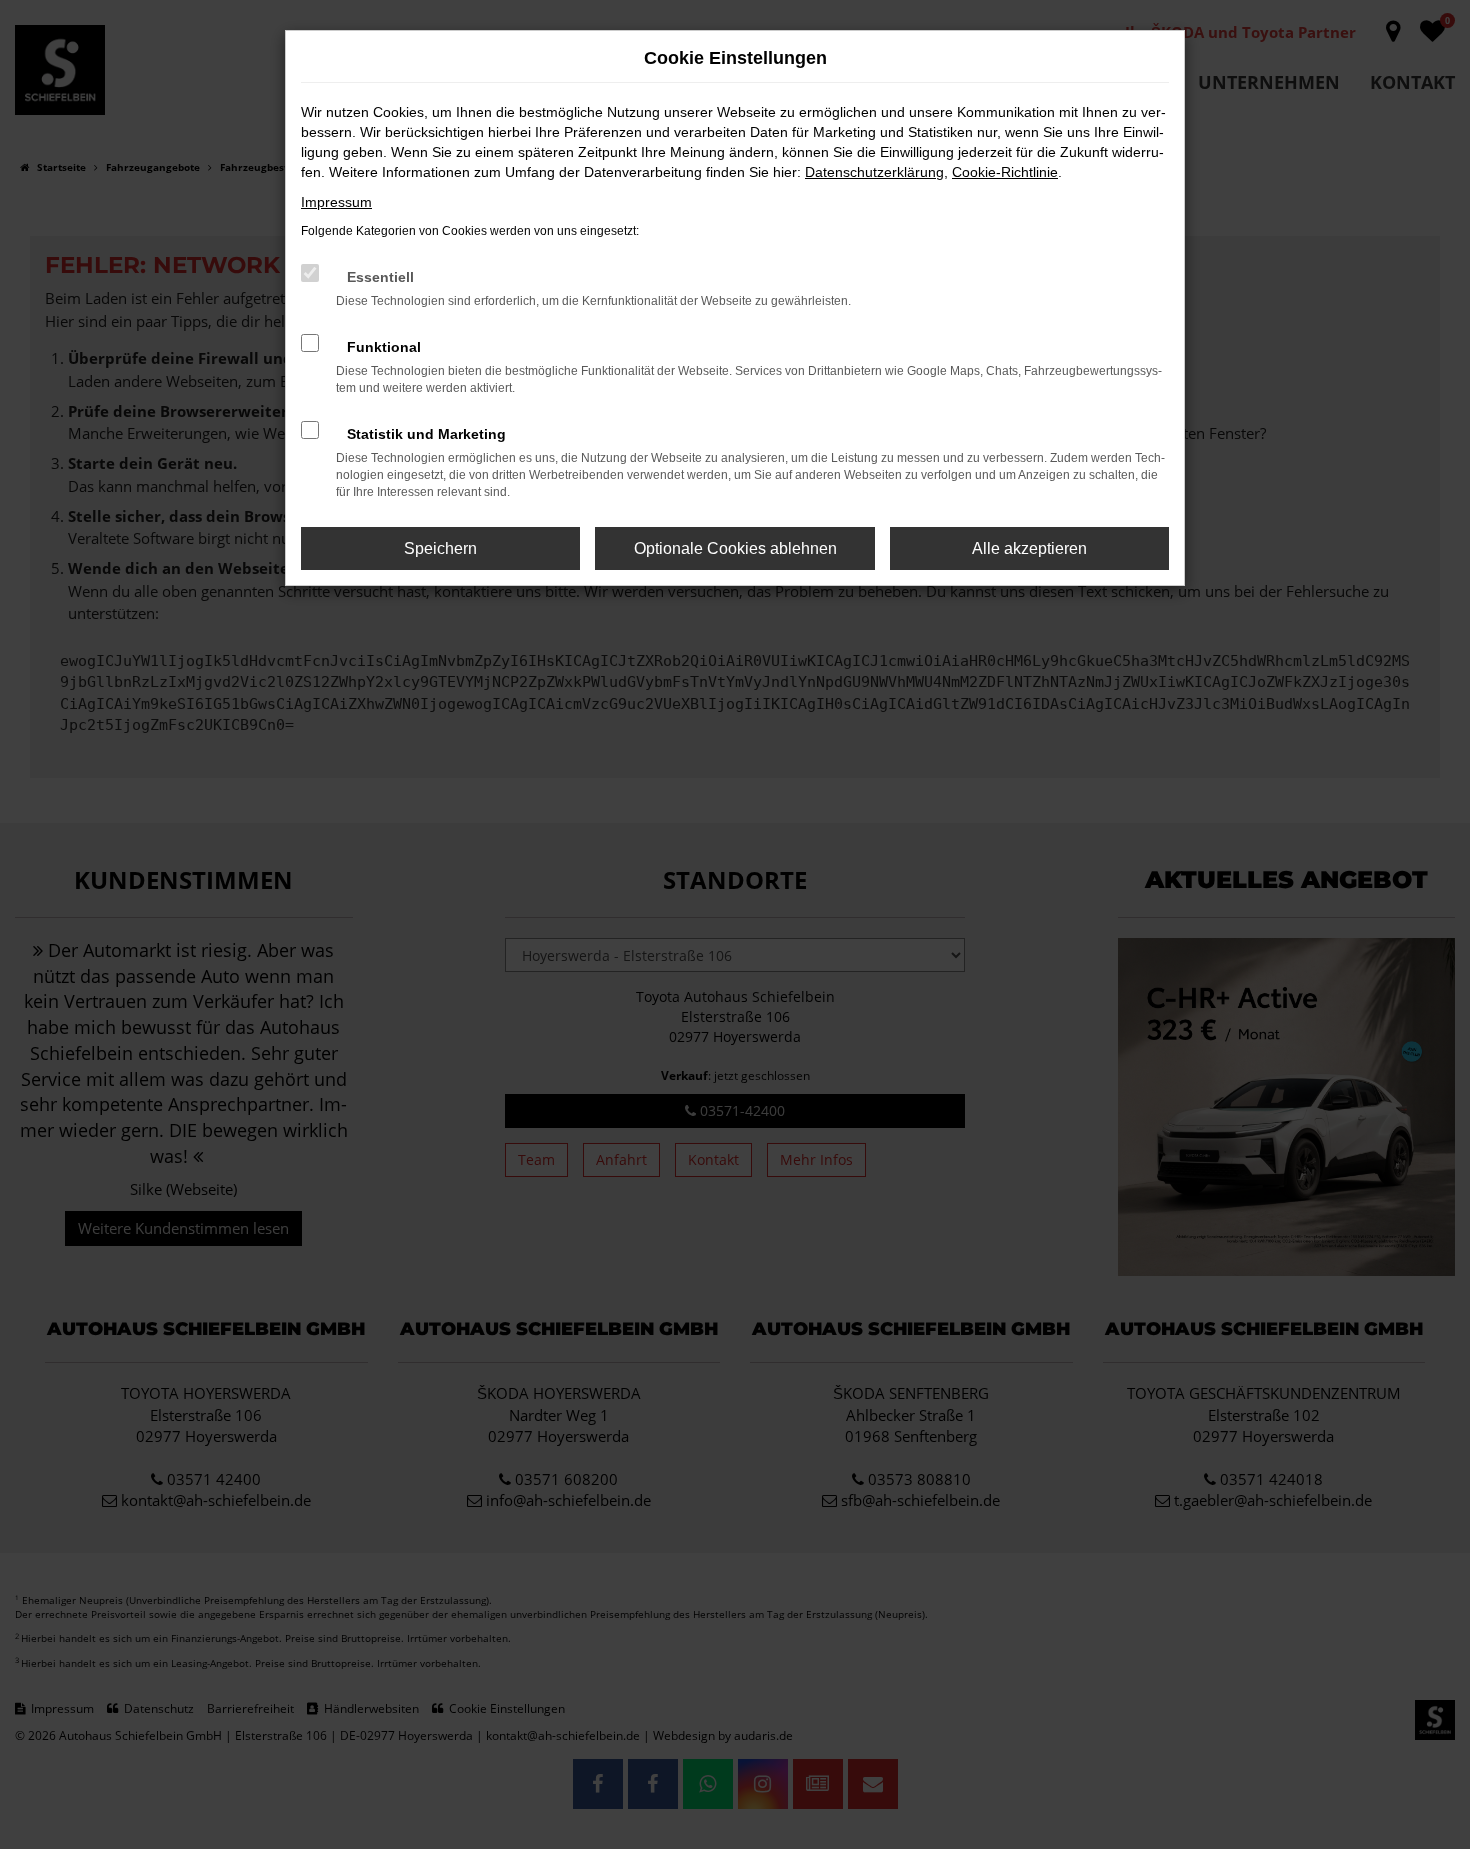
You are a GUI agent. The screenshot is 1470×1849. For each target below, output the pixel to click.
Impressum (336, 202)
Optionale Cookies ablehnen (735, 548)
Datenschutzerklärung (874, 172)
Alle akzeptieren (1029, 548)
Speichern (440, 548)
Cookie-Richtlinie (1005, 172)
